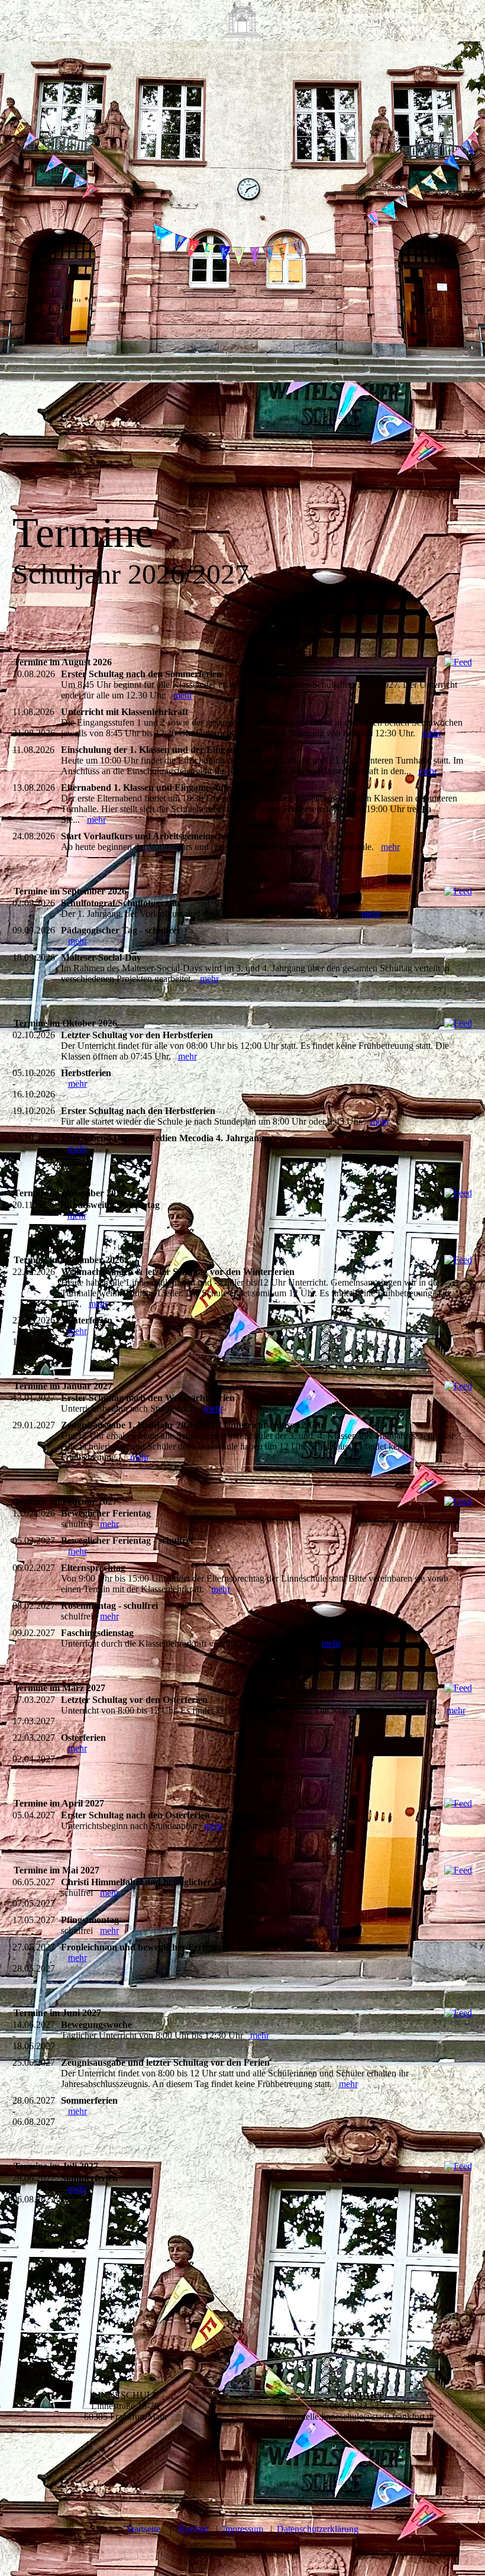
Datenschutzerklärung (318, 2529)
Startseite (143, 2529)
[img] (242, 21)
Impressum (243, 2529)
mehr (183, 695)
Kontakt (194, 2529)
